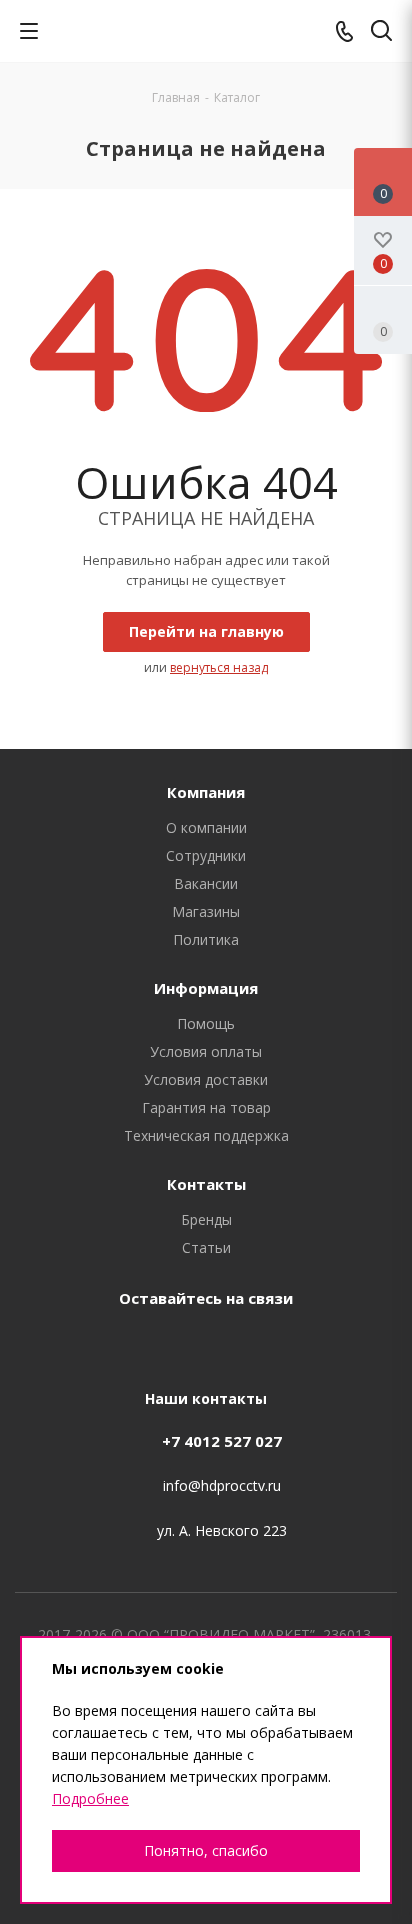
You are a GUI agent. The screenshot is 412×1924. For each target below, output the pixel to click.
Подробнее (90, 1798)
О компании (206, 827)
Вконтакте (101, 1344)
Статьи (206, 1247)
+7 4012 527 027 (222, 1441)
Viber (251, 1344)
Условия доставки (206, 1079)
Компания (206, 792)
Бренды (206, 1219)
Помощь (206, 1023)
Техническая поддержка (206, 1135)
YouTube (201, 1344)
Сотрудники (206, 855)
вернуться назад (219, 667)
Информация (206, 988)
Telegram (151, 1344)
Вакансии (206, 883)
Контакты (206, 1184)
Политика (206, 939)
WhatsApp (301, 1344)
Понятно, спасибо (206, 1850)
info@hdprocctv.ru (222, 1486)
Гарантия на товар (206, 1107)
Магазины (206, 911)
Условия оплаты (206, 1051)
